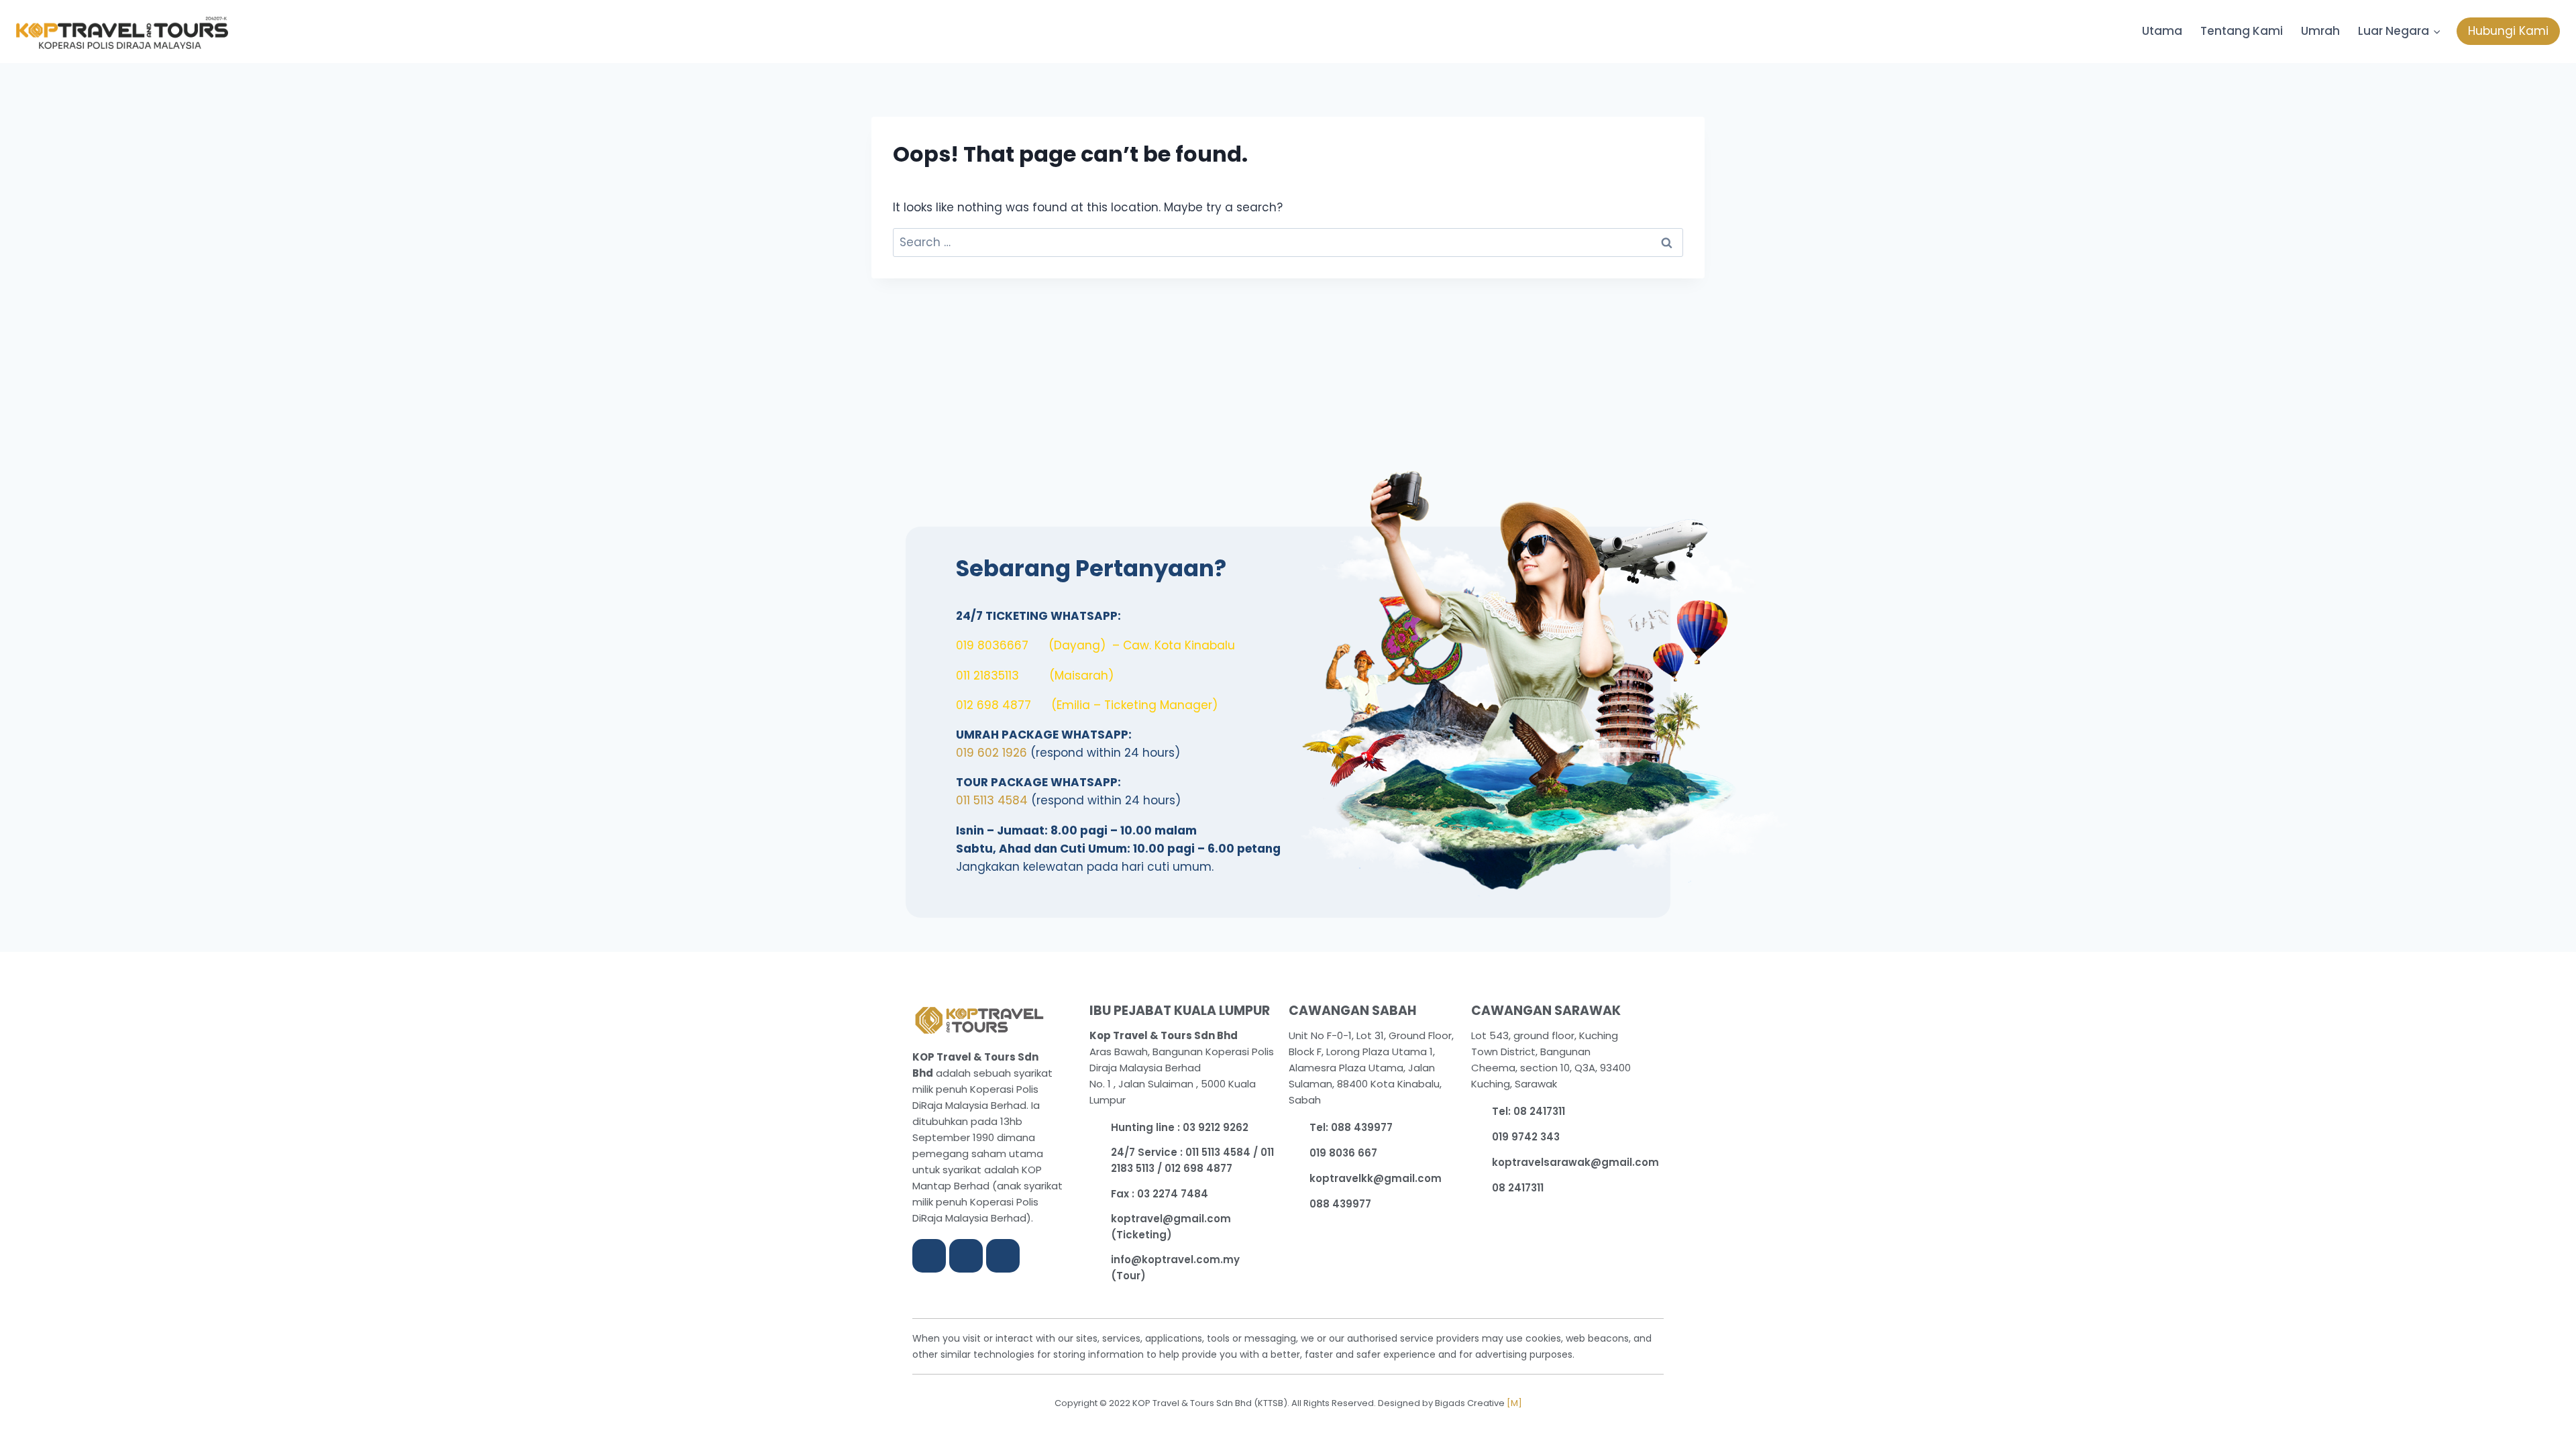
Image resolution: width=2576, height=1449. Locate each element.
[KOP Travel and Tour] (122, 33)
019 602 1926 (991, 753)
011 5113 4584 (992, 800)
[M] (1514, 1403)
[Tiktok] (1003, 1256)
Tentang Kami (2242, 31)
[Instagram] (966, 1256)
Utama (2162, 31)
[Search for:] (1288, 242)
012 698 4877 (994, 705)
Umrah (2320, 31)
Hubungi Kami (2508, 31)
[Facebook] (929, 1256)
